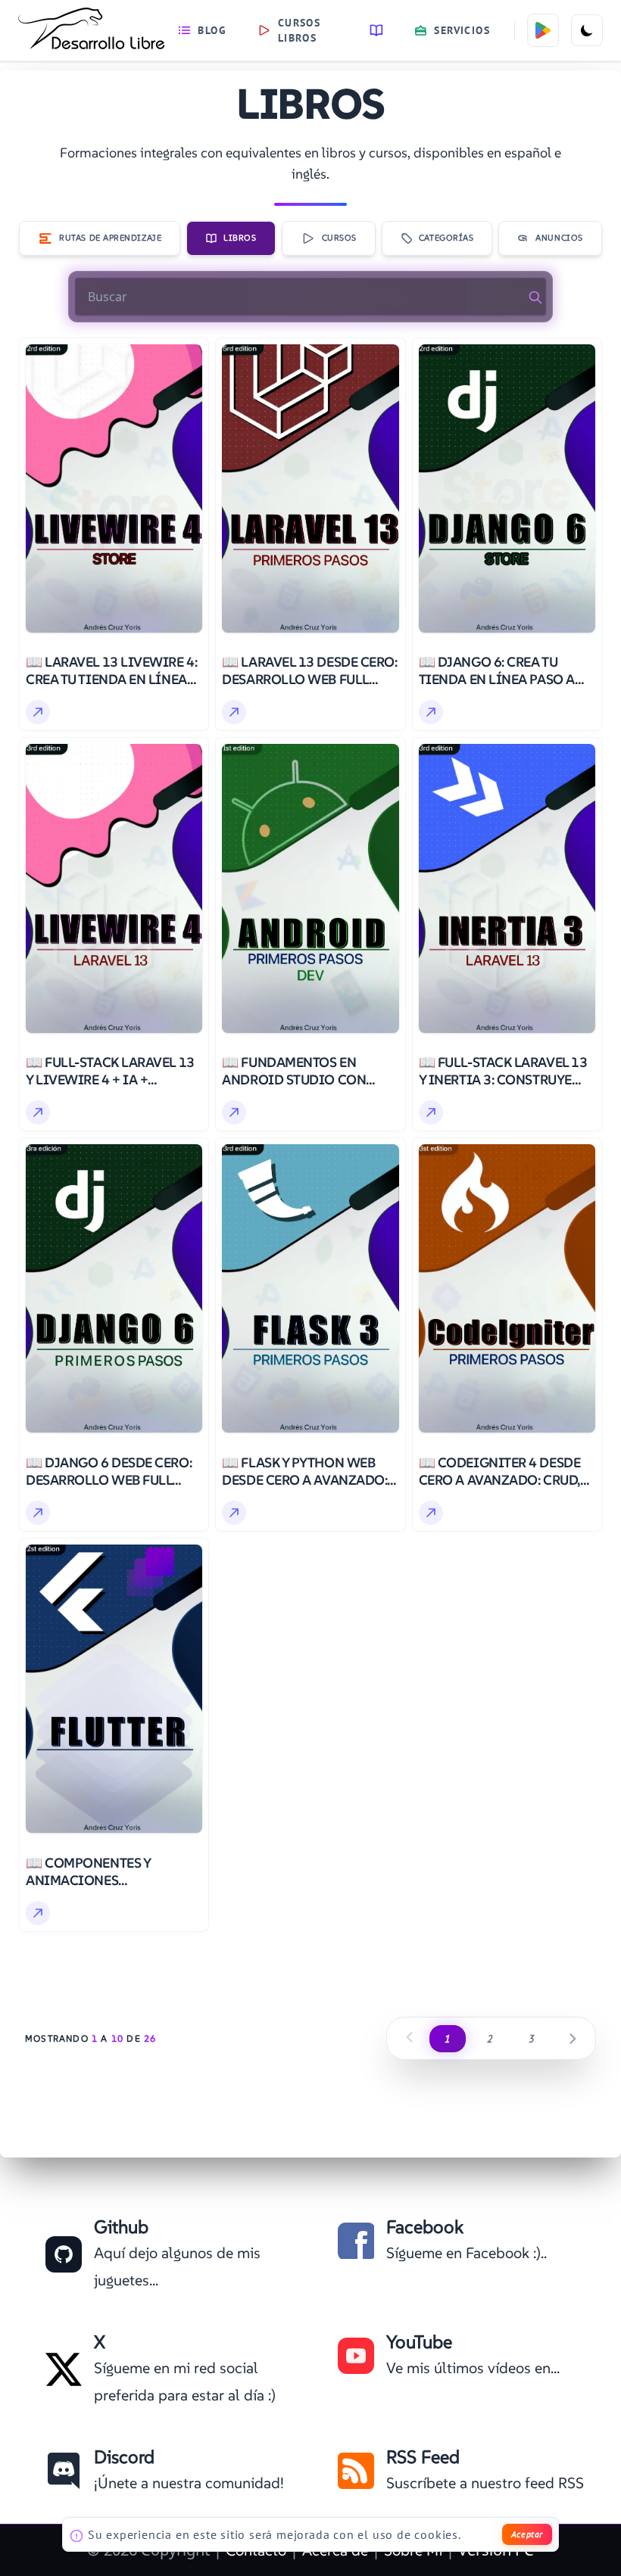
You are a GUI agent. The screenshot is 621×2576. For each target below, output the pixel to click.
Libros (240, 238)
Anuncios (559, 238)
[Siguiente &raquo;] (573, 2038)
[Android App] (543, 30)
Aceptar (527, 2534)
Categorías (446, 238)
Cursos (339, 238)
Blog (212, 30)
